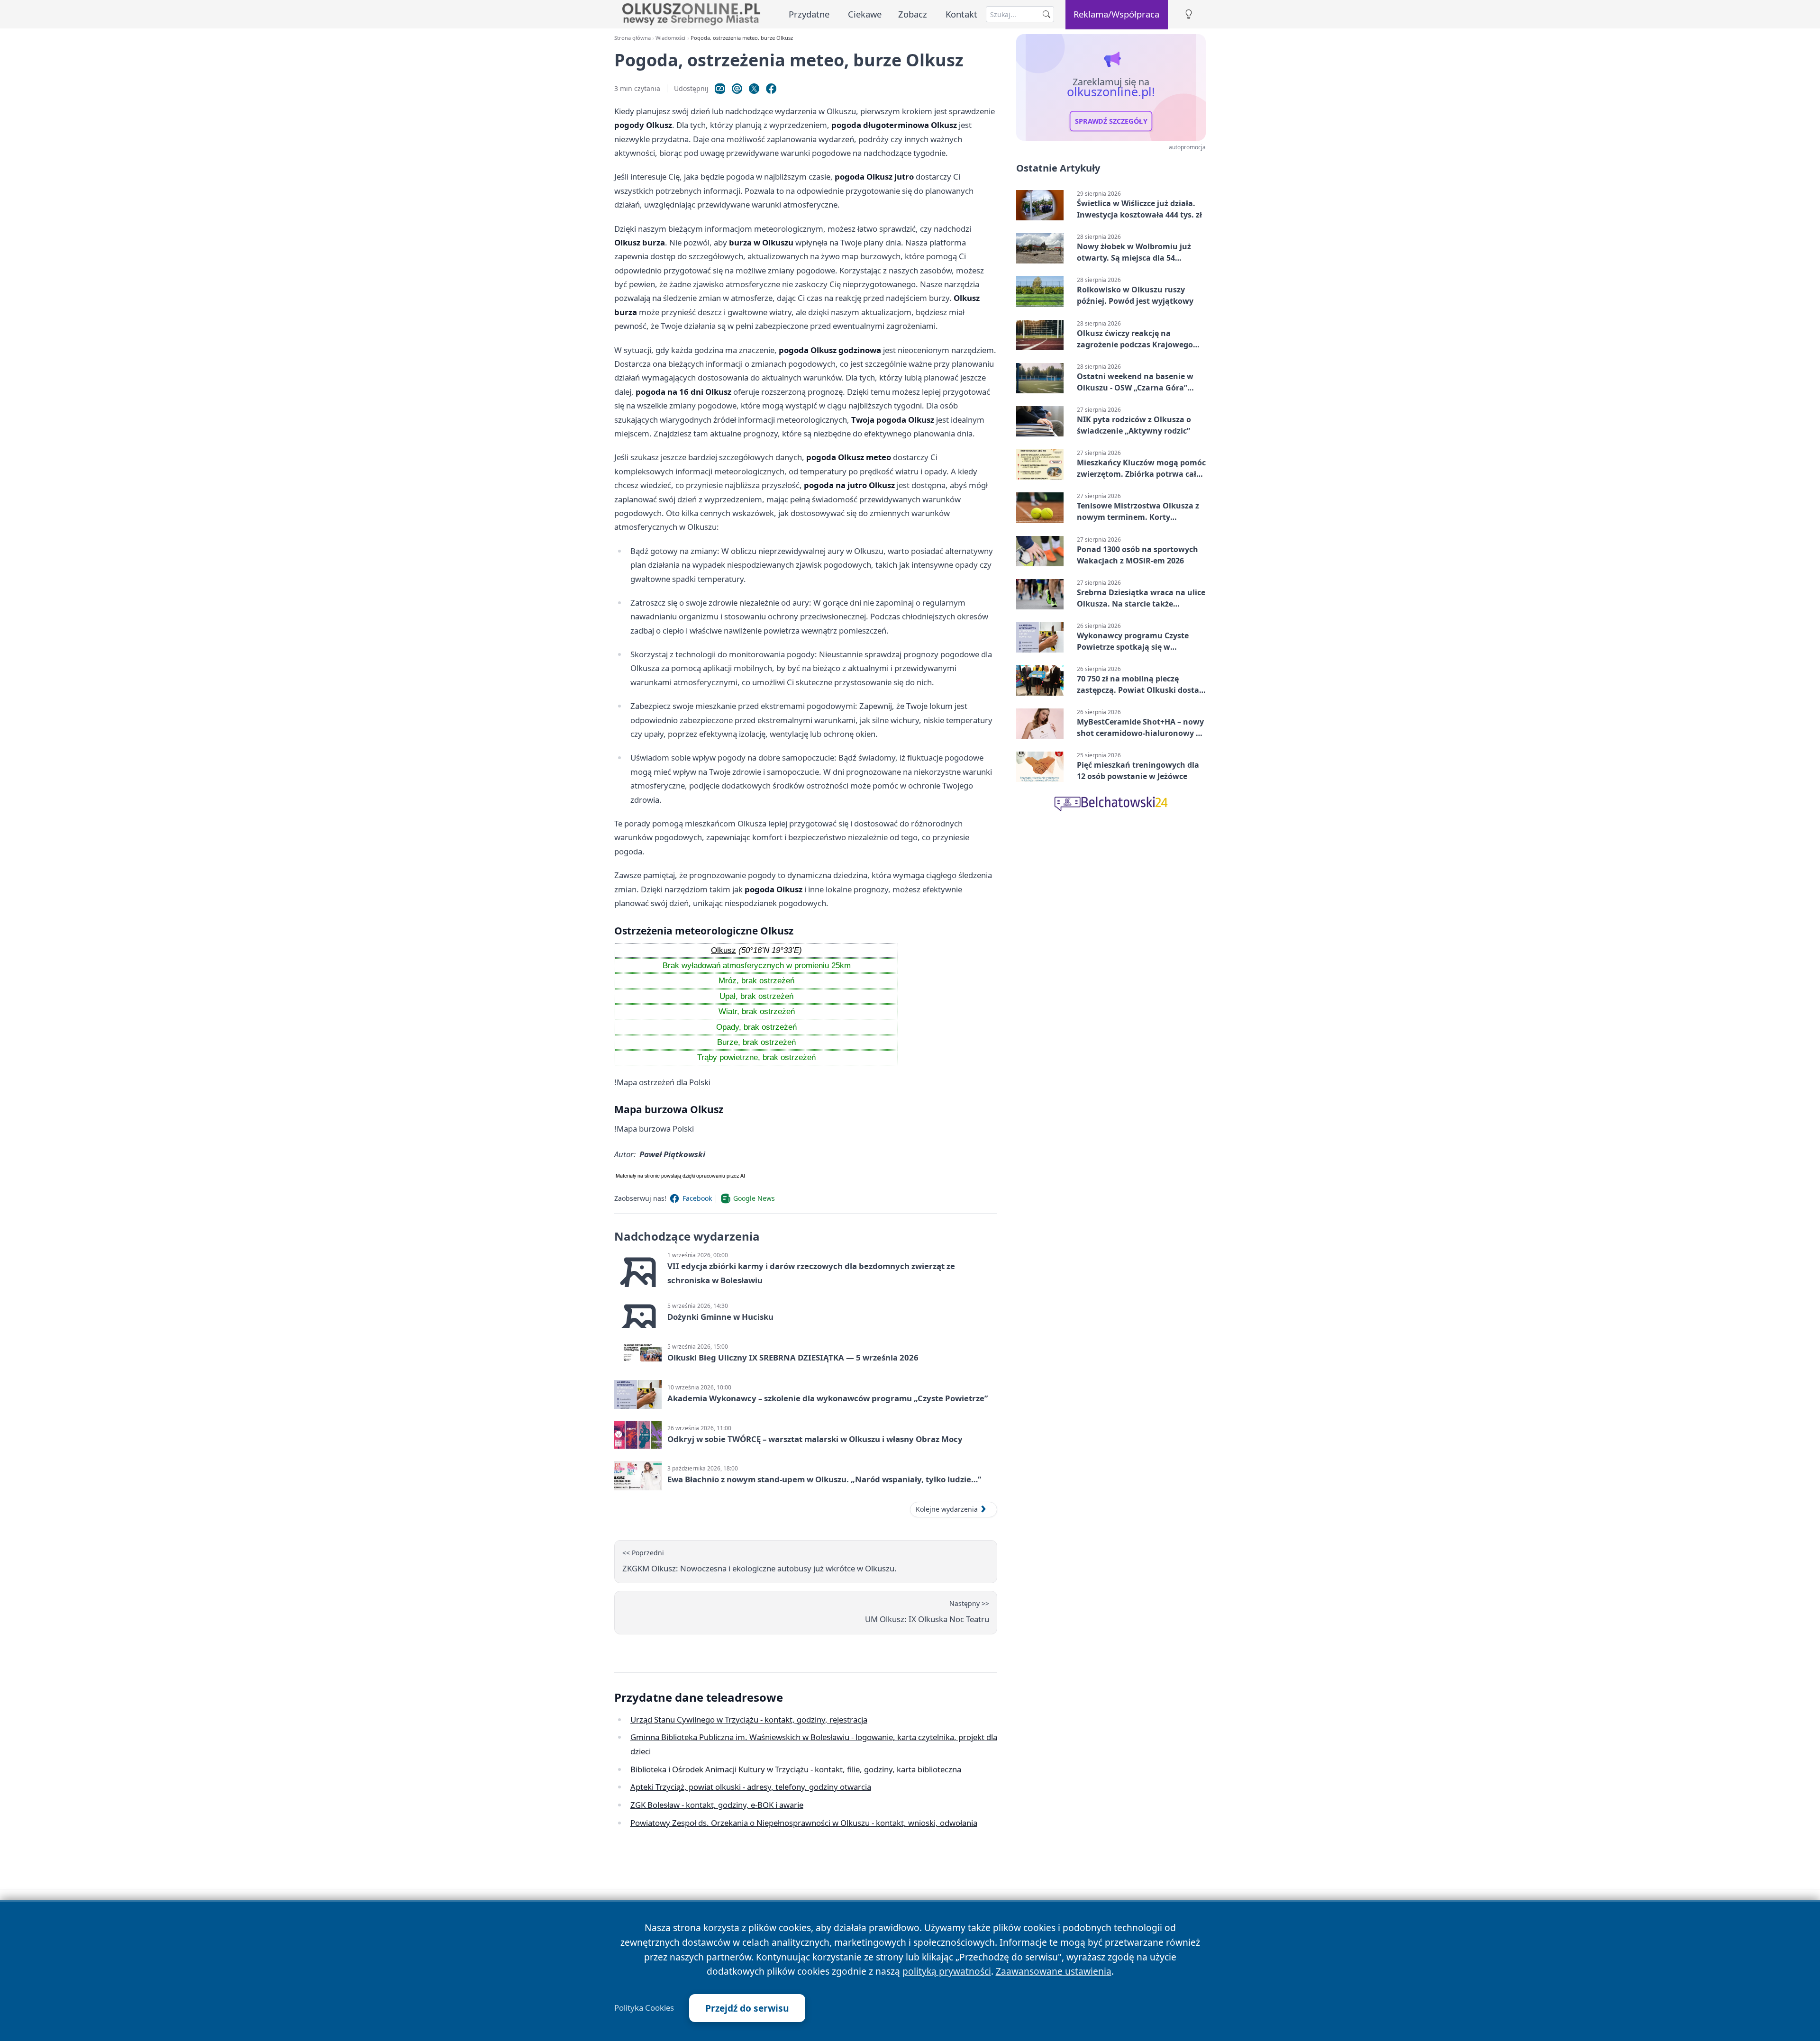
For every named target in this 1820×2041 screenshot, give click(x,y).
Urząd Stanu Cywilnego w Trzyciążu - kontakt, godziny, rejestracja (749, 1719)
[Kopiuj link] (720, 89)
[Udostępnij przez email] (737, 89)
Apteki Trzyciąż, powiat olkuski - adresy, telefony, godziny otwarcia (751, 1787)
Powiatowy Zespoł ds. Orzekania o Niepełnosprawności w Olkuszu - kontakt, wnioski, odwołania (804, 1823)
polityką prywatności (947, 1971)
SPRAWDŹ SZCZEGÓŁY (1111, 121)
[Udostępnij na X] (754, 89)
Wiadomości (670, 38)
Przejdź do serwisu (747, 2008)
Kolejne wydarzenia (947, 1509)
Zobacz (913, 14)
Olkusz (723, 950)
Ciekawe (865, 14)
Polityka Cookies (644, 2008)
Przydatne (809, 14)
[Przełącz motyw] (1189, 14)
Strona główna (632, 38)
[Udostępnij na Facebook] (771, 89)
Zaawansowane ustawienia (1054, 1971)
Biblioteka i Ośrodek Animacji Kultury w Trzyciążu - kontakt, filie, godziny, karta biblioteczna (796, 1769)
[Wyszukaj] (1046, 14)
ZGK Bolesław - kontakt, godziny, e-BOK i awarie (717, 1805)
